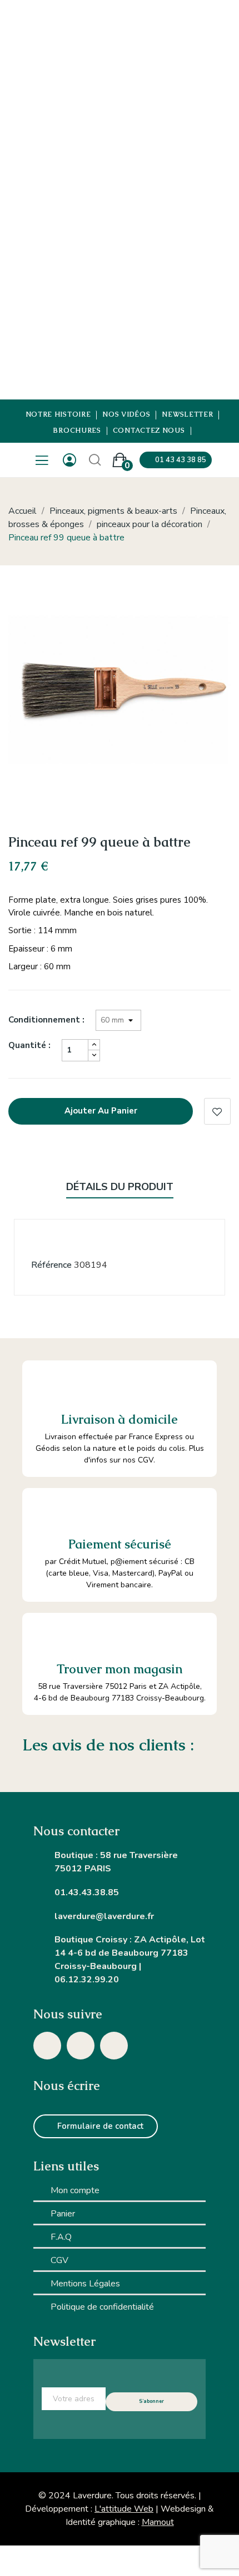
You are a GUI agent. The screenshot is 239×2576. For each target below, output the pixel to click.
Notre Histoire (58, 415)
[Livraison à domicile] (47, 1385)
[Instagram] (47, 2046)
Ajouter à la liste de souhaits (217, 1111)
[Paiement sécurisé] (45, 1511)
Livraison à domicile (120, 1419)
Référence (51, 1265)
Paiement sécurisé (120, 1544)
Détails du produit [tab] (120, 1187)
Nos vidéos (126, 415)
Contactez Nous (149, 431)
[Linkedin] (81, 2046)
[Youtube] (114, 2046)
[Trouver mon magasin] (45, 1636)
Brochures (77, 431)
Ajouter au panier (101, 1111)
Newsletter (187, 415)
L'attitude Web (124, 2509)
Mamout (158, 2522)
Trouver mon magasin (120, 1669)
